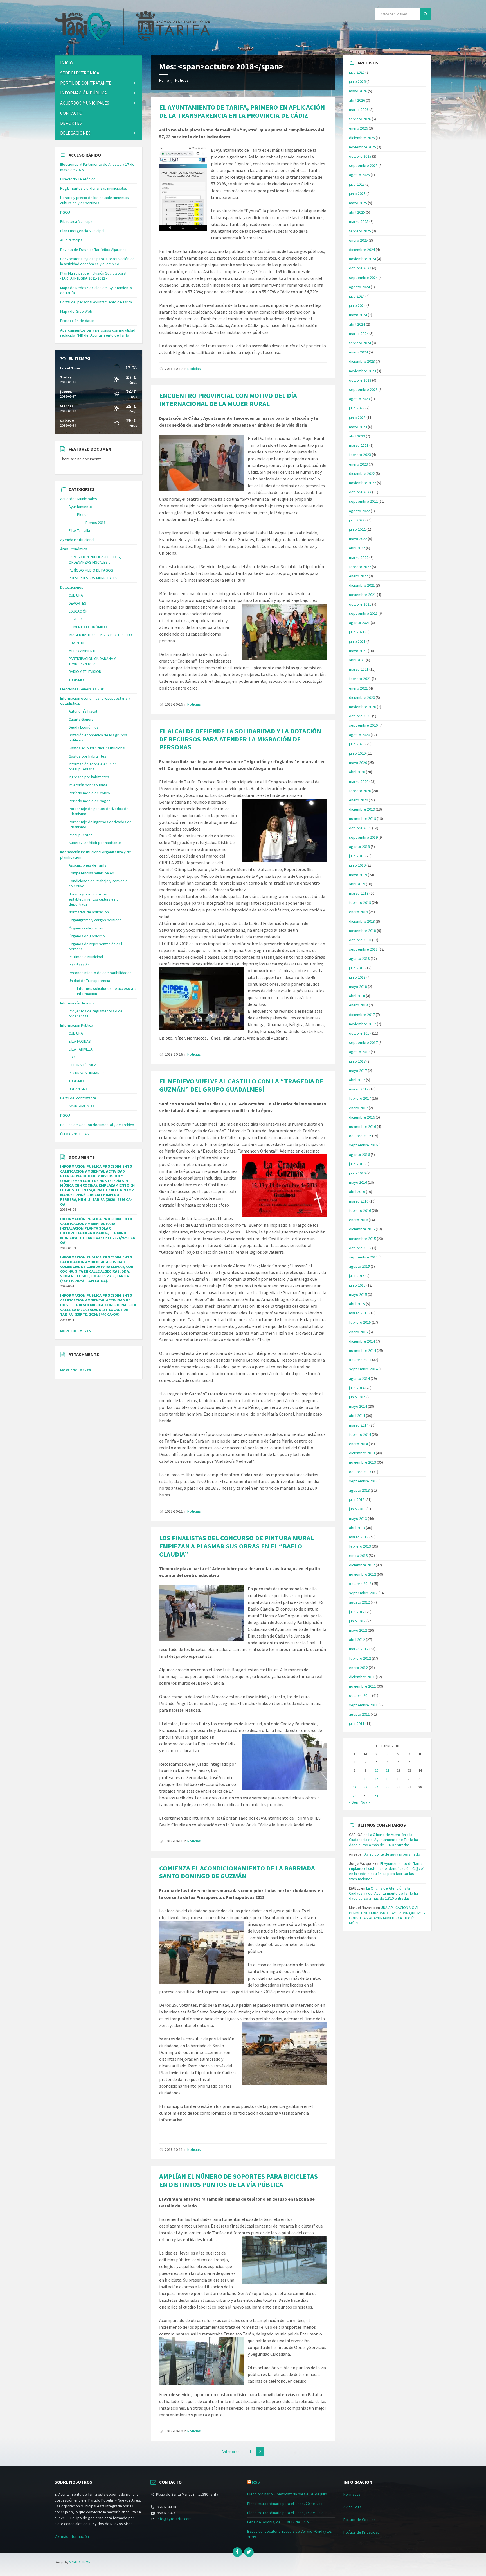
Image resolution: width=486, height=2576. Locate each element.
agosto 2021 (359, 623)
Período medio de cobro (89, 793)
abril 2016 (357, 1192)
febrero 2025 (360, 231)
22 (355, 1787)
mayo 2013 (358, 1518)
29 (355, 1796)
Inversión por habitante (88, 785)
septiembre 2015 (363, 1257)
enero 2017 (358, 1108)
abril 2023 (357, 436)
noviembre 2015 (363, 1239)
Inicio (67, 63)
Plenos (83, 514)
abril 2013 (357, 1528)
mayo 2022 (358, 539)
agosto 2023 (359, 399)
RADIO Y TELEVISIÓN (85, 672)
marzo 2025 (359, 221)
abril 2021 (357, 660)
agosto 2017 (359, 1052)
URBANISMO (79, 1089)
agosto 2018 (359, 958)
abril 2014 (357, 1416)
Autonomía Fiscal (83, 711)
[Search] (426, 14)
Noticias (182, 80)
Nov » (365, 1802)
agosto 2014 (359, 1378)
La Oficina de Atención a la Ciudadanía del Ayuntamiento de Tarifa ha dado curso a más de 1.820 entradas (383, 1840)
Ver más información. (72, 2536)
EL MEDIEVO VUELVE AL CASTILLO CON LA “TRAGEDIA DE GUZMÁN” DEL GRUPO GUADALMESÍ (241, 1085)
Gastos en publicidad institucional (97, 748)
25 (388, 1787)
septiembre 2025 (363, 165)
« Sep (354, 1802)
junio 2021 (357, 641)
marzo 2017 (359, 1089)
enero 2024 (358, 352)
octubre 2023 (360, 380)
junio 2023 (357, 418)
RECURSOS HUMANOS (87, 1073)
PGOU (65, 212)
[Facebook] (237, 2552)
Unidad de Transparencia (89, 981)
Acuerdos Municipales (79, 499)
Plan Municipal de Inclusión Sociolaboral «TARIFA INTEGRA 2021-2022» (93, 276)
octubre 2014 (360, 1360)
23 (366, 1787)
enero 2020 (358, 800)
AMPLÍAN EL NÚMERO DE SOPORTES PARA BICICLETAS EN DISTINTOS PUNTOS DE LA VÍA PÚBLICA (238, 2180)
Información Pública (84, 93)
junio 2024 (357, 305)
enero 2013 (358, 1555)
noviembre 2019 (363, 818)
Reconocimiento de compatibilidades (100, 973)
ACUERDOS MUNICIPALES (85, 103)
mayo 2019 (358, 875)
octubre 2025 (360, 156)
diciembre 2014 (362, 1341)
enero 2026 (358, 128)
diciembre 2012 (362, 1565)
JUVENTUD (77, 643)
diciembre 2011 (362, 1677)
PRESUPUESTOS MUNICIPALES (93, 578)
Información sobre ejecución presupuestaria (93, 767)
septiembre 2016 (363, 1145)
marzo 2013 (359, 1537)
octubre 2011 (360, 1695)
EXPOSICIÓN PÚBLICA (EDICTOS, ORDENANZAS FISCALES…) (95, 559)
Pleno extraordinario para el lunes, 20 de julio (285, 2504)
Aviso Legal (353, 2507)
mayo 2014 (358, 1406)
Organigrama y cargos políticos (95, 920)
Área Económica (74, 549)
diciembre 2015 (362, 1229)
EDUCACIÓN (78, 611)
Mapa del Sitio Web (76, 311)
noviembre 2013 (363, 1462)
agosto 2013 (359, 1490)
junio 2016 (357, 1173)
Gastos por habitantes (87, 756)
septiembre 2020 (363, 725)
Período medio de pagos (90, 801)
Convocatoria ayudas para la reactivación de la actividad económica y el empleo (97, 261)
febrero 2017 (360, 1098)
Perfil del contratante (78, 1098)
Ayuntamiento (80, 507)
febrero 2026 (360, 119)
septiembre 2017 (363, 1042)
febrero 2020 (360, 791)
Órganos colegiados (86, 928)
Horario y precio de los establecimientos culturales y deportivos (94, 200)
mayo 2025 (358, 203)
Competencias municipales (91, 873)
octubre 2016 (360, 1136)
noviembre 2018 (363, 931)
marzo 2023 (359, 445)
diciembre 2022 (362, 473)
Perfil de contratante (86, 83)
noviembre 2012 (363, 1574)
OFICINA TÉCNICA (83, 1065)
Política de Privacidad (362, 2532)
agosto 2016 (359, 1155)
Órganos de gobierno (87, 936)
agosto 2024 (359, 287)
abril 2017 (357, 1080)
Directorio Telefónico (78, 179)
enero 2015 (358, 1332)
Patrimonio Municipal (86, 957)
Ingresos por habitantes (89, 777)
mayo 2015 (358, 1294)
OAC (72, 1057)
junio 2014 (357, 1397)
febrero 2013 (360, 1546)
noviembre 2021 (363, 595)
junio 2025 (357, 194)
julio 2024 (357, 296)
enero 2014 (358, 1444)
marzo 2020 (359, 781)
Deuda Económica (84, 727)
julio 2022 (357, 520)
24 (377, 1787)
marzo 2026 (359, 110)
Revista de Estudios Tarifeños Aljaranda (93, 250)
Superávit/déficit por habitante (95, 843)
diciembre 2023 (362, 361)
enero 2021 (358, 688)
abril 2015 (357, 1304)
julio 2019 (357, 856)
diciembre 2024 (362, 250)
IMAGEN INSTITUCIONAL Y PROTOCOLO (100, 635)
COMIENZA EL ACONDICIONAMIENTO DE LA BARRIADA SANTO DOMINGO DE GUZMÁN (237, 1872)
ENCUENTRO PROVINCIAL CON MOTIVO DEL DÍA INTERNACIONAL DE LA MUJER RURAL (228, 400)
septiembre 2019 (363, 837)
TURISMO (76, 680)
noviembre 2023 (363, 371)
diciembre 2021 (362, 585)
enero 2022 (358, 576)
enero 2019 (358, 912)
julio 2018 (357, 968)
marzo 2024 (359, 334)
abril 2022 (357, 548)
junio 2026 (357, 81)
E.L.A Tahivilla (79, 530)
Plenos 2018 (96, 523)
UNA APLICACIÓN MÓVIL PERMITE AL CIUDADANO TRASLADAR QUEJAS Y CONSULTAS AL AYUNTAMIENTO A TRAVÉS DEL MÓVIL (387, 1915)
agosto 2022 (359, 511)
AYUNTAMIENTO (81, 1106)
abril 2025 (357, 212)
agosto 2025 (359, 175)
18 (388, 1779)
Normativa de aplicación (89, 912)
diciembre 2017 (362, 1015)
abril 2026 (357, 100)
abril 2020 (357, 772)
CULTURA (76, 595)
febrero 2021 (360, 679)
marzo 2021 (359, 669)
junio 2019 (357, 865)
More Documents (76, 1331)
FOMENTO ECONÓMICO (88, 627)
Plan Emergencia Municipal (82, 231)
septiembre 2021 (363, 613)
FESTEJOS (77, 619)
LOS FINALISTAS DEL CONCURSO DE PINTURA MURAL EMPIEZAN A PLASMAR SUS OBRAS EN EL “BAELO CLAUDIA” (237, 1546)
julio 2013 (357, 1500)
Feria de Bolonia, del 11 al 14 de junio (278, 2522)
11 (388, 1770)
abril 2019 (357, 884)
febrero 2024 (360, 343)
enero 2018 (358, 1005)
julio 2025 (357, 184)
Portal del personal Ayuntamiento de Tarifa (96, 302)
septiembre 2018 (363, 949)
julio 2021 (357, 632)
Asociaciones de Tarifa (88, 865)
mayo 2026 (358, 91)
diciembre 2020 (362, 697)
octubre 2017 (360, 1033)
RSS (256, 2482)
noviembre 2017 (363, 1024)
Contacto (71, 113)
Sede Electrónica (80, 73)
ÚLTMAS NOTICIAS (75, 1134)
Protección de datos (77, 321)
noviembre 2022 (363, 483)
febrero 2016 (360, 1210)
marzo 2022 (359, 557)
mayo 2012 (358, 1630)
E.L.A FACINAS (80, 1041)
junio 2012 (357, 1621)
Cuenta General (82, 719)
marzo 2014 (359, 1425)
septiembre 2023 (363, 389)
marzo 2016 (359, 1201)
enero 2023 (358, 464)
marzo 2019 (359, 893)
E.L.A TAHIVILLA (81, 1049)
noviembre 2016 (363, 1126)
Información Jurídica (77, 1003)
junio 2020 (357, 753)
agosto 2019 (359, 847)
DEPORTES (71, 123)
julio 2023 (357, 408)
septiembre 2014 (363, 1369)
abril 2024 (357, 324)
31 (377, 1796)
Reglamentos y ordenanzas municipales (94, 188)
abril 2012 (357, 1640)
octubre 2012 (360, 1584)
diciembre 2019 (362, 809)
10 (377, 1770)
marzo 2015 (359, 1313)
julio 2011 (357, 1724)
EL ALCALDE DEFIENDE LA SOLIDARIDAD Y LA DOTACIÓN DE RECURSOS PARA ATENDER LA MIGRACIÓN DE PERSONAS (240, 739)
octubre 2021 (360, 604)
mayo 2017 (358, 1071)
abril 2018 (357, 996)
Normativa (352, 2494)
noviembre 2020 (363, 707)
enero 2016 (358, 1220)
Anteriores (231, 2452)
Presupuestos (81, 835)
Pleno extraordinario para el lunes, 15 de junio (285, 2513)
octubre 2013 (360, 1472)
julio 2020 (357, 744)
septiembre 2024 (363, 278)
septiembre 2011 (363, 1705)
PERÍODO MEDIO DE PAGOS (91, 570)
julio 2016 (357, 1164)
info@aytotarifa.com (174, 2519)
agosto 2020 (359, 735)
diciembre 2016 (362, 1117)
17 (377, 1779)
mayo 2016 (358, 1182)
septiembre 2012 (363, 1593)
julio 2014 (357, 1388)
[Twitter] (249, 2552)
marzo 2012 (359, 1649)
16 (366, 1779)
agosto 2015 (359, 1266)
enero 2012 (358, 1668)
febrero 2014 (360, 1434)
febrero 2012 (360, 1658)
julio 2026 (357, 72)
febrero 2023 (360, 455)
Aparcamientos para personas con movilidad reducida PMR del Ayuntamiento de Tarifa (98, 333)
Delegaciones (75, 133)
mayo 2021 (358, 651)
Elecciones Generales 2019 (83, 689)
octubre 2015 (360, 1248)
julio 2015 (357, 1276)
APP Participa (71, 240)
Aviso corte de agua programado (392, 1854)
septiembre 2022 (363, 501)
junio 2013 (357, 1509)
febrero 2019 (360, 902)
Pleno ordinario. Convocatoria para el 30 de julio (287, 2494)
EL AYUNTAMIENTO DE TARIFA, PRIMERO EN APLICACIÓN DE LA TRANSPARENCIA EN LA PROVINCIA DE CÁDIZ (242, 111)
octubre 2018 (360, 940)
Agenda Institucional (77, 540)
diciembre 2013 (362, 1453)
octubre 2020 (360, 716)
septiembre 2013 (363, 1481)
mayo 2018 (358, 987)
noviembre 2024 (363, 259)
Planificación (79, 965)
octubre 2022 (360, 492)
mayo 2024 (358, 315)
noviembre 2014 (363, 1350)
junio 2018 (357, 977)
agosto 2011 (359, 1714)
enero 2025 (358, 240)
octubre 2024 (360, 268)
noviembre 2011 (363, 1686)
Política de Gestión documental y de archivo (97, 1125)
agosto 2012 (359, 1602)
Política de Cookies (360, 2520)
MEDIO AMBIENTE (83, 651)
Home (164, 80)
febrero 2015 (360, 1322)
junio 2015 (357, 1285)
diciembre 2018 (362, 921)
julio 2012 (357, 1612)
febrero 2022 (360, 567)
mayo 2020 (358, 763)
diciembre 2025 (362, 138)
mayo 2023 (358, 427)
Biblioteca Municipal (77, 221)
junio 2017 (357, 1061)
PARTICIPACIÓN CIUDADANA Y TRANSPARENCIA (92, 661)
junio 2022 (357, 529)
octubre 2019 (360, 828)
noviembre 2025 (363, 147)
